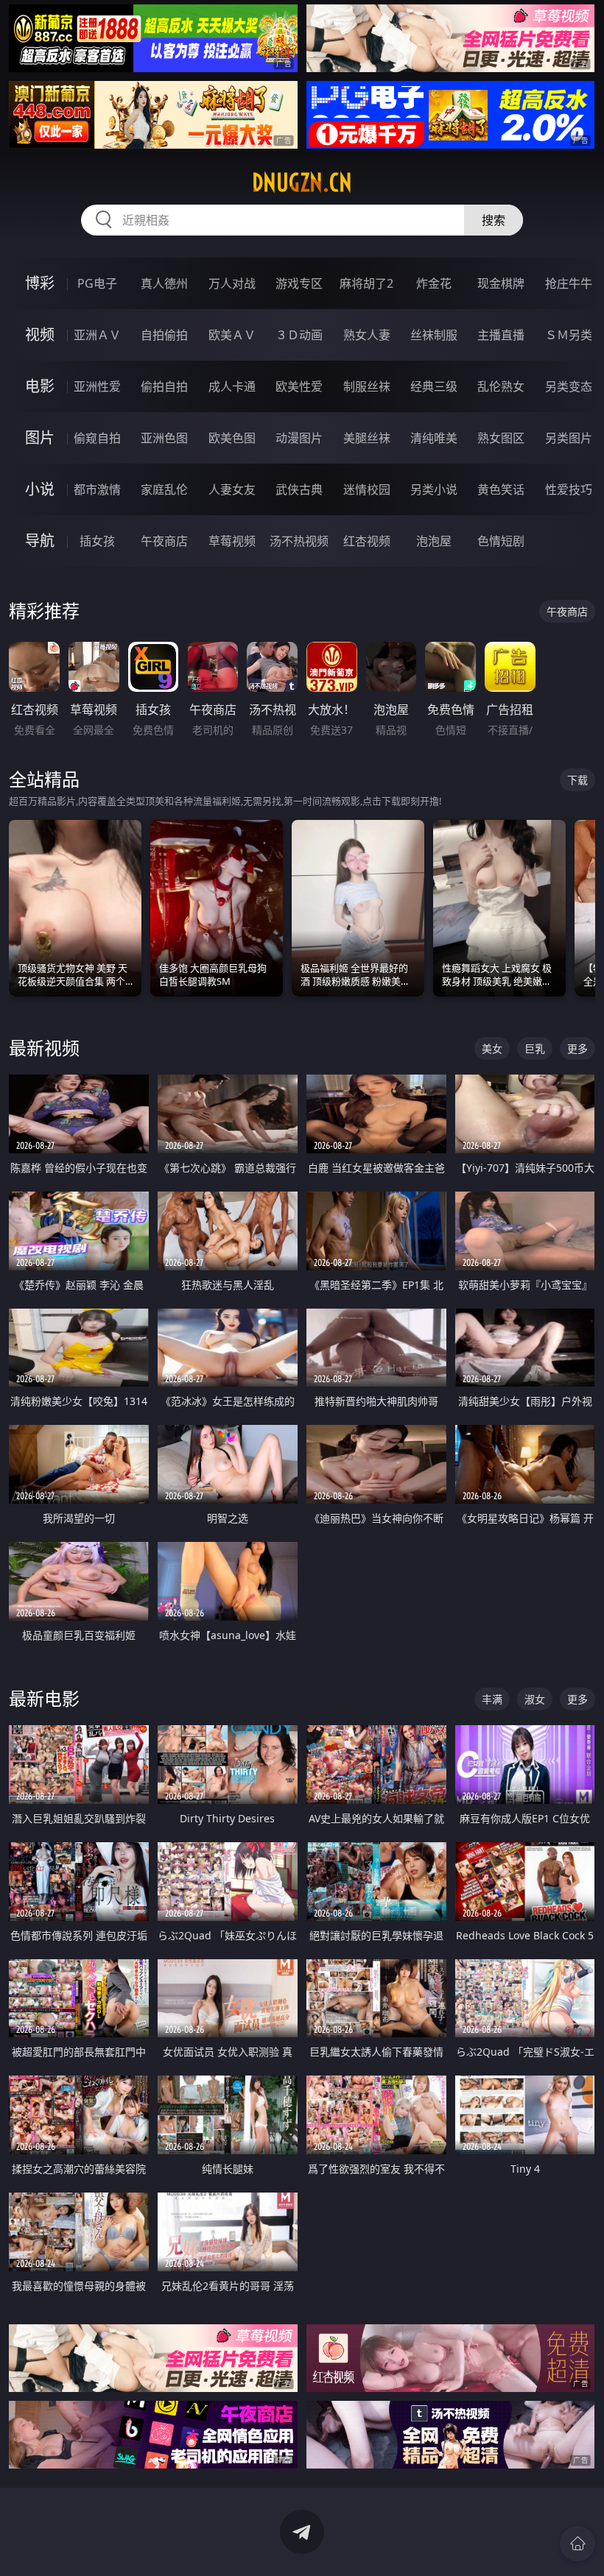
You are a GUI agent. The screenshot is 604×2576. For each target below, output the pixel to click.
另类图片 (569, 438)
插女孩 (97, 541)
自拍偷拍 (164, 335)
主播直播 (501, 335)
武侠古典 (299, 489)
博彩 (40, 283)
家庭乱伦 (164, 489)
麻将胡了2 (366, 283)
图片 (40, 438)
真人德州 (164, 283)
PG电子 (97, 283)
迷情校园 (367, 489)
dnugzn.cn (302, 183)
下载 (577, 780)
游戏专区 (299, 283)
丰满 (492, 1699)
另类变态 (569, 386)
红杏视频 (367, 541)
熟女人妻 (367, 335)
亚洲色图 (164, 438)
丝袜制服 (434, 335)
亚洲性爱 (97, 386)
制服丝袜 (367, 386)
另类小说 (434, 489)
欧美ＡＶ (232, 335)
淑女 (535, 1699)
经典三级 (434, 386)
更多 (577, 1048)
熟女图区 (501, 438)
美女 (492, 1048)
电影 (40, 386)
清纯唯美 (434, 438)
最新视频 (44, 1048)
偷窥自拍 (97, 438)
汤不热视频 (299, 541)
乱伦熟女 (501, 386)
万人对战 (232, 283)
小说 (40, 489)
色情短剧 (501, 541)
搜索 (494, 220)
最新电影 (44, 1698)
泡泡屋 (434, 541)
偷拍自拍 (164, 386)
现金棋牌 (501, 283)
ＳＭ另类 (569, 335)
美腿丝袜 (367, 438)
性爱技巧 (569, 489)
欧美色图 (232, 438)
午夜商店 (164, 541)
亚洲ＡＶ (97, 335)
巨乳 (535, 1048)
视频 (40, 335)
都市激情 (97, 489)
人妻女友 (232, 489)
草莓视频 (232, 541)
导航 (40, 541)
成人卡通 (232, 386)
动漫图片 (299, 438)
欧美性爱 (299, 386)
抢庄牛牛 (569, 283)
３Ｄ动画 (299, 335)
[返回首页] (577, 2544)
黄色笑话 (501, 489)
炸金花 (434, 283)
